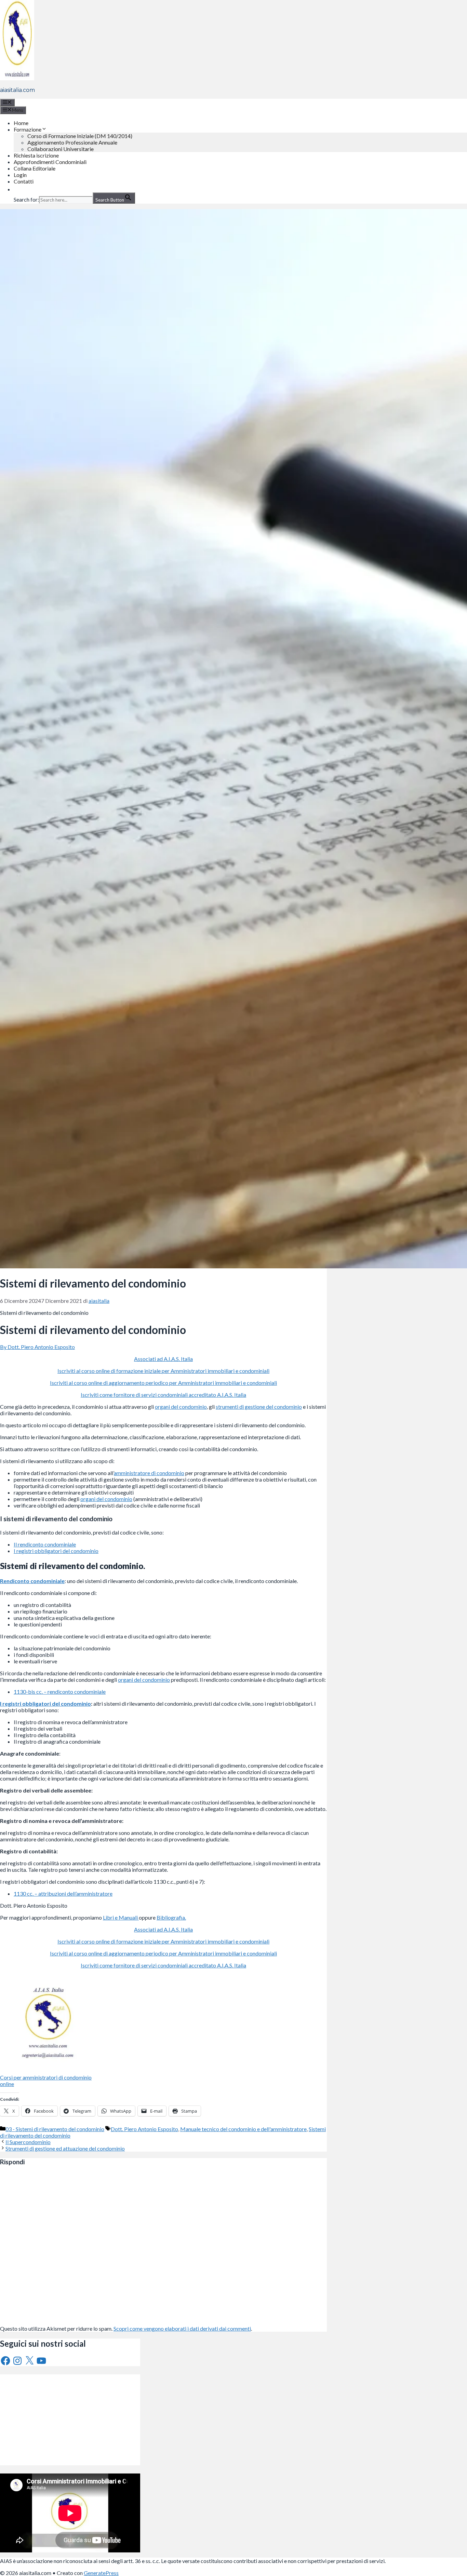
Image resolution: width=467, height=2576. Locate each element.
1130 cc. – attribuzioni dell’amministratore (63, 1893)
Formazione (28, 129)
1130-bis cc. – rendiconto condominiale (60, 1692)
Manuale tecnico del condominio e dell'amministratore (243, 2129)
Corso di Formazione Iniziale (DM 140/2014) (80, 136)
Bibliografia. (171, 1917)
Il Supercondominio (28, 2142)
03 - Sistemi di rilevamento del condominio (55, 2129)
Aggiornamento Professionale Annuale (72, 142)
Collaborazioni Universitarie (61, 149)
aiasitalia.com (17, 90)
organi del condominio (181, 1407)
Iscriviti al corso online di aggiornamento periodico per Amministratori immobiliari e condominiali (163, 1383)
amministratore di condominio (149, 1473)
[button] (17, 189)
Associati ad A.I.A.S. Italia (163, 1359)
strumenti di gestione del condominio (259, 1407)
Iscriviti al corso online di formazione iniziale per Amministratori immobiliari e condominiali (163, 1371)
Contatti (24, 181)
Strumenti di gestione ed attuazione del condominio (65, 2148)
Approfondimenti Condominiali (50, 162)
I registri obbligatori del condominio (56, 1551)
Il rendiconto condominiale (45, 1544)
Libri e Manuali (121, 1917)
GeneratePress (101, 2573)
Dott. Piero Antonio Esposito (144, 2129)
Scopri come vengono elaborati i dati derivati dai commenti (182, 2328)
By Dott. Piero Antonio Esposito (37, 1347)
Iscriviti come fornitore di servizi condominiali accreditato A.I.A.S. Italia (163, 1395)
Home (21, 123)
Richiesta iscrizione (36, 155)
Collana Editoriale (35, 168)
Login (20, 175)
